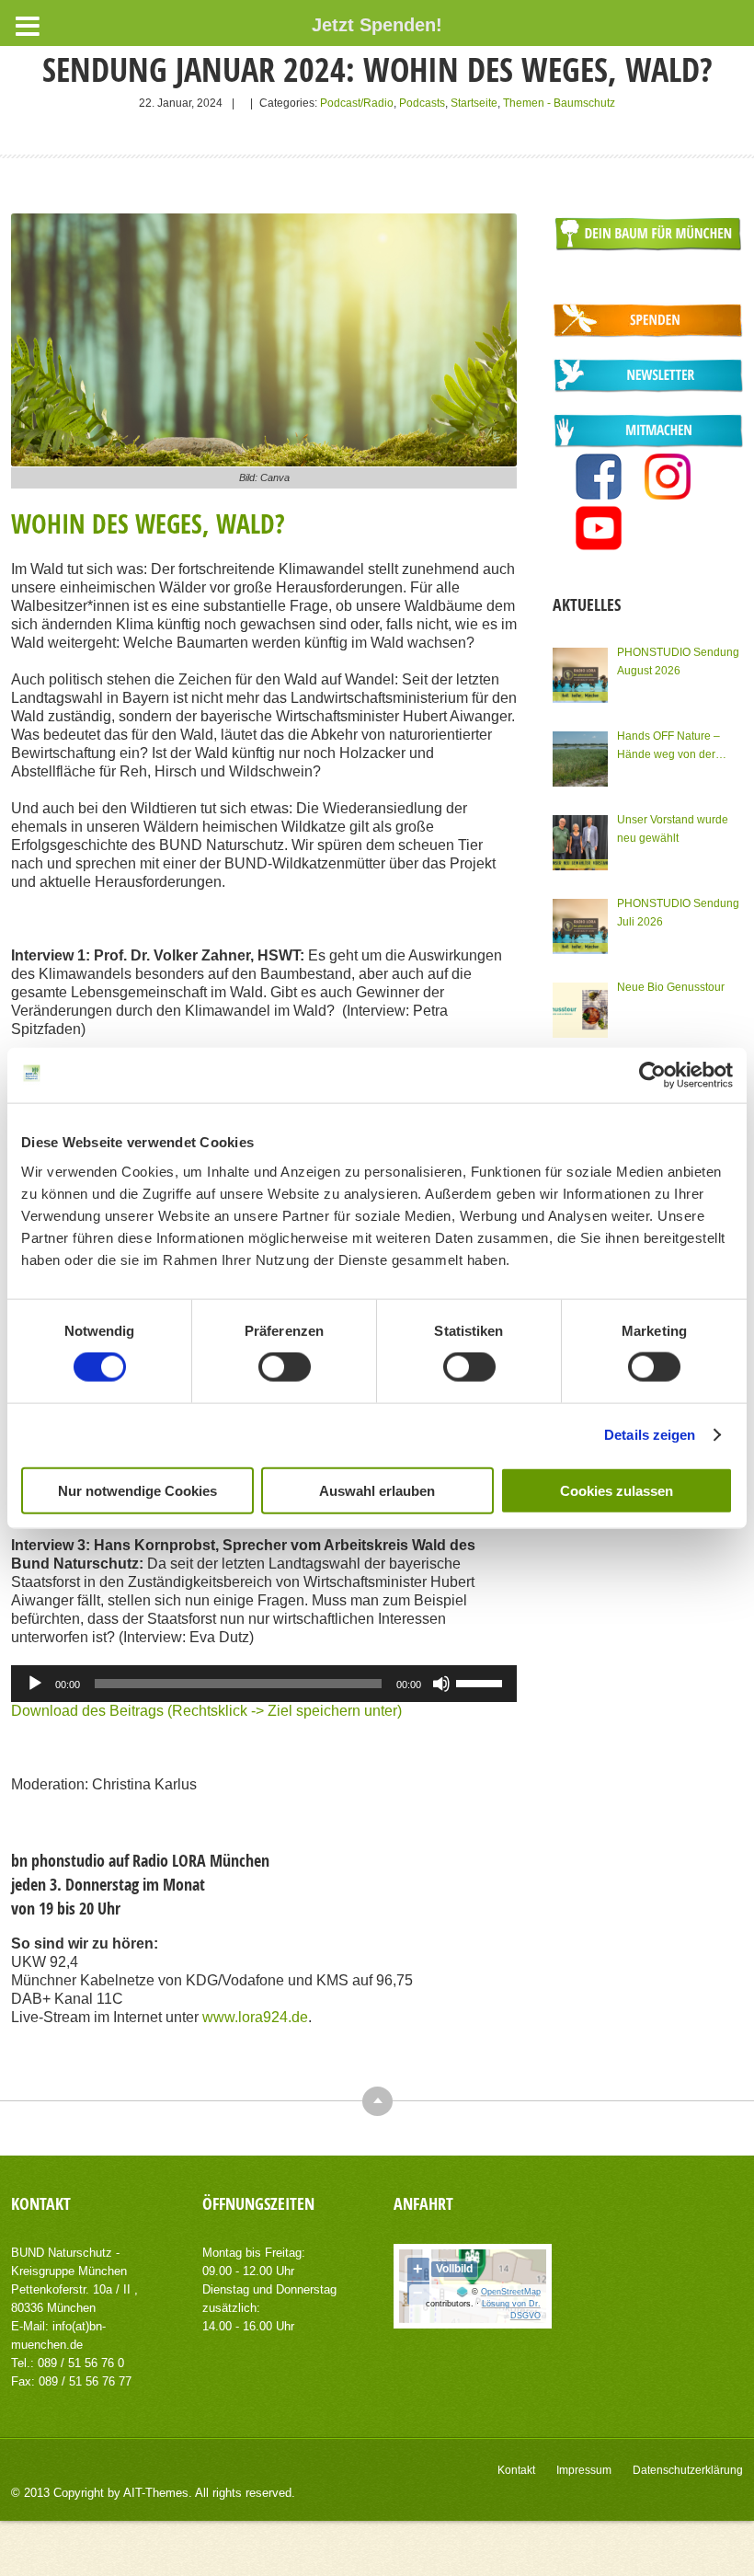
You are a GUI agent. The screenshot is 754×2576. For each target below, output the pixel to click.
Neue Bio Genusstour (671, 987)
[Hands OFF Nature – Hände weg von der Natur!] (580, 759)
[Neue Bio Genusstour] (580, 1010)
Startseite (474, 103)
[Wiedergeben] (35, 1684)
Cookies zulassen (617, 1490)
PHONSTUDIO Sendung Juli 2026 (678, 913)
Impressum (584, 2470)
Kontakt (516, 2470)
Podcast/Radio (357, 103)
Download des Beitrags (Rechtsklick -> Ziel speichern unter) (206, 1711)
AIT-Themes (156, 2493)
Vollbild (454, 2269)
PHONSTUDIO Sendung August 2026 (678, 661)
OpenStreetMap (511, 2292)
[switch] (285, 1367)
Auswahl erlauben (377, 1490)
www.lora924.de (255, 2017)
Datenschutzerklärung (688, 2470)
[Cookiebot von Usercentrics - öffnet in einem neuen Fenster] (652, 1075)
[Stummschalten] (441, 1684)
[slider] (482, 1682)
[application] (264, 1684)
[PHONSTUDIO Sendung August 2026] (580, 675)
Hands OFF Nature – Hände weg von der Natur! (668, 747)
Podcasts (422, 103)
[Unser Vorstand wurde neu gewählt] (580, 843)
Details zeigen (650, 1435)
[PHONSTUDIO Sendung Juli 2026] (580, 926)
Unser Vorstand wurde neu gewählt (673, 829)
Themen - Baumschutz (559, 103)
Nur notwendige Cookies (137, 1490)
